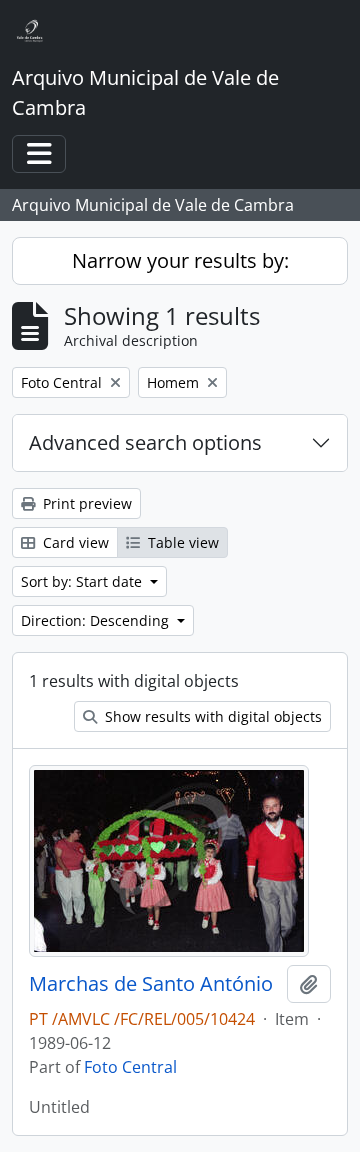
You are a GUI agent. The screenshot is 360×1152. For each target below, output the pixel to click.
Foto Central (130, 1067)
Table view (181, 542)
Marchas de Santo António (151, 984)
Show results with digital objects (211, 716)
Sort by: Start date (83, 581)
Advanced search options (145, 442)
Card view (74, 542)
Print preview (85, 503)
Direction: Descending (97, 620)
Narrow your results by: (180, 260)
